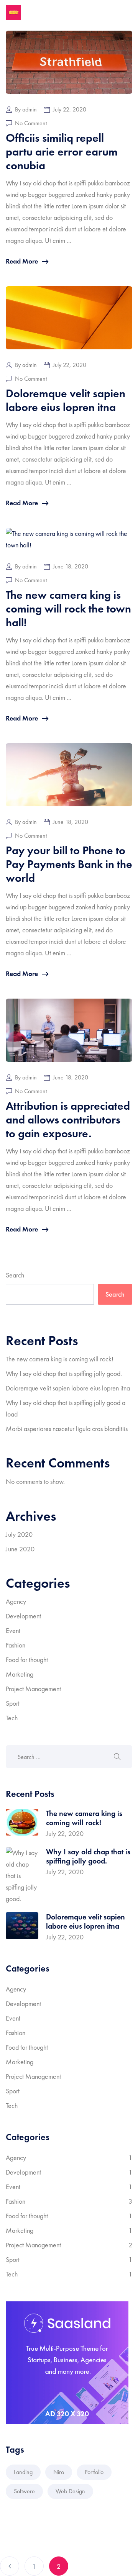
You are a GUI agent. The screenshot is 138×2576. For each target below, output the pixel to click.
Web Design (70, 2491)
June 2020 (20, 1549)
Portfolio (94, 2472)
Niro (59, 2472)
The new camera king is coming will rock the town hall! (68, 609)
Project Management (33, 1689)
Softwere (24, 2491)
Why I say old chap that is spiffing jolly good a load (66, 1408)
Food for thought (27, 1660)
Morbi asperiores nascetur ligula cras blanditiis (67, 1429)
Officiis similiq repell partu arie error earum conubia (62, 152)
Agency (16, 1601)
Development (23, 1616)
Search (15, 1275)
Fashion (16, 1645)
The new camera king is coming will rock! (60, 1359)
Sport (13, 1703)
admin (30, 110)
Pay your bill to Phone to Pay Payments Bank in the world (69, 864)
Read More (22, 261)
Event (13, 1630)
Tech (12, 1718)
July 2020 (19, 1534)
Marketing (20, 1674)
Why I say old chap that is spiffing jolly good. (64, 1373)
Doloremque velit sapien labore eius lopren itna (66, 400)
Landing (23, 2472)
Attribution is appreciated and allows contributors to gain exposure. (68, 1120)
